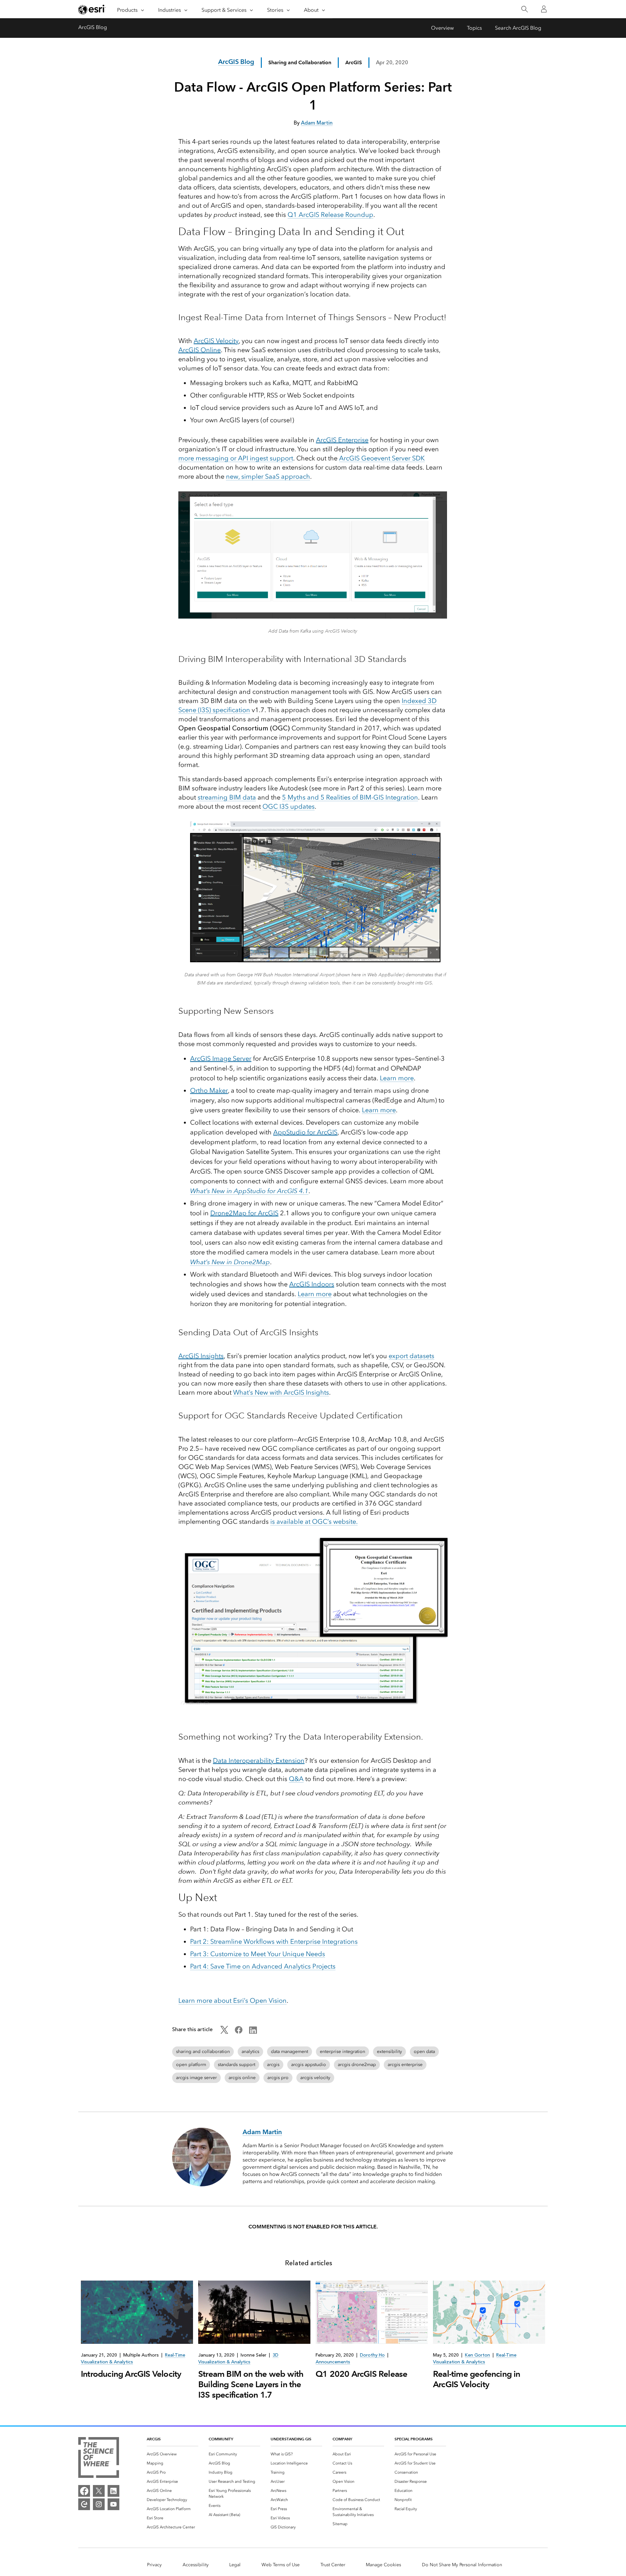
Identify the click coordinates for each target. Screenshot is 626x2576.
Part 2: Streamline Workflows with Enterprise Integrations (274, 1941)
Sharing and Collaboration (300, 62)
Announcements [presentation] (333, 2362)
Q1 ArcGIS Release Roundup (330, 215)
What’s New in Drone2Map (230, 1262)
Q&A (296, 1779)
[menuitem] (172, 2454)
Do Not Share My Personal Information (462, 2565)
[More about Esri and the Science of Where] (99, 2459)
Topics (474, 28)
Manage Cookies (383, 2565)
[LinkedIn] (113, 2491)
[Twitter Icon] (224, 2032)
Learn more (397, 1078)
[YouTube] (113, 2504)
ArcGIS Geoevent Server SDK (382, 458)
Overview (442, 28)
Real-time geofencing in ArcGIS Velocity (477, 2379)
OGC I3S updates (289, 806)
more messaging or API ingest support (236, 458)
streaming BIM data (227, 797)
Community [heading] (221, 2439)
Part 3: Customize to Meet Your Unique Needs (258, 1954)
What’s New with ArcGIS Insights (281, 1392)
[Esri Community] (84, 2504)
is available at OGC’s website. (314, 1521)
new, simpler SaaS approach (268, 476)
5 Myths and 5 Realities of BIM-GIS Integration (350, 797)
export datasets (411, 1356)
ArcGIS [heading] (154, 2439)
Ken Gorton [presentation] (477, 2355)
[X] (99, 2491)
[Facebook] (84, 2491)
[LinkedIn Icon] (253, 2032)
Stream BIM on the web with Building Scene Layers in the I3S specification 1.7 (251, 2384)
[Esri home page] (92, 9)
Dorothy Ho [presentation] (372, 2355)
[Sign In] (544, 9)
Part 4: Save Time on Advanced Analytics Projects (263, 1966)
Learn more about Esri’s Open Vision (232, 2000)
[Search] (524, 9)
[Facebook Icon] (239, 2032)
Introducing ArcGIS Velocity (131, 2374)
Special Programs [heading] (414, 2439)
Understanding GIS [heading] (291, 2439)
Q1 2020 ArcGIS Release (361, 2374)
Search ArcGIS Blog (518, 28)
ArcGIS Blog (93, 27)
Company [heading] (342, 2439)
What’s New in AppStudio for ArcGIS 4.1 (249, 1191)
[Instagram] (99, 2504)
